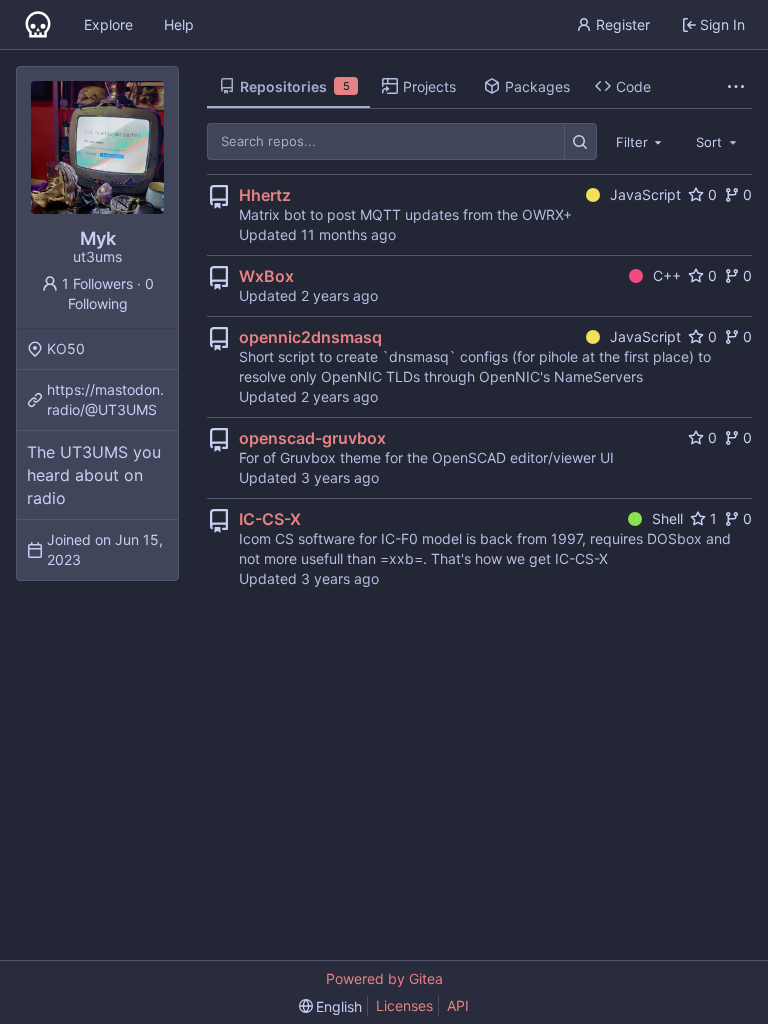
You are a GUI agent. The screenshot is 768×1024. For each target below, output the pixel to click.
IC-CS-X (270, 519)
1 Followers (97, 283)
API (458, 1005)
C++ (667, 275)
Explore (108, 24)
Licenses (404, 1005)
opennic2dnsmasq (310, 337)
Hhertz (265, 195)
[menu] (331, 1006)
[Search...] (580, 141)
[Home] (38, 25)
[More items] (736, 87)
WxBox (266, 276)
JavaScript (645, 194)
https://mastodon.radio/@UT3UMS (105, 399)
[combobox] (641, 141)
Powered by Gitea (384, 978)
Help (179, 24)
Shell (667, 518)
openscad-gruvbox (312, 438)
